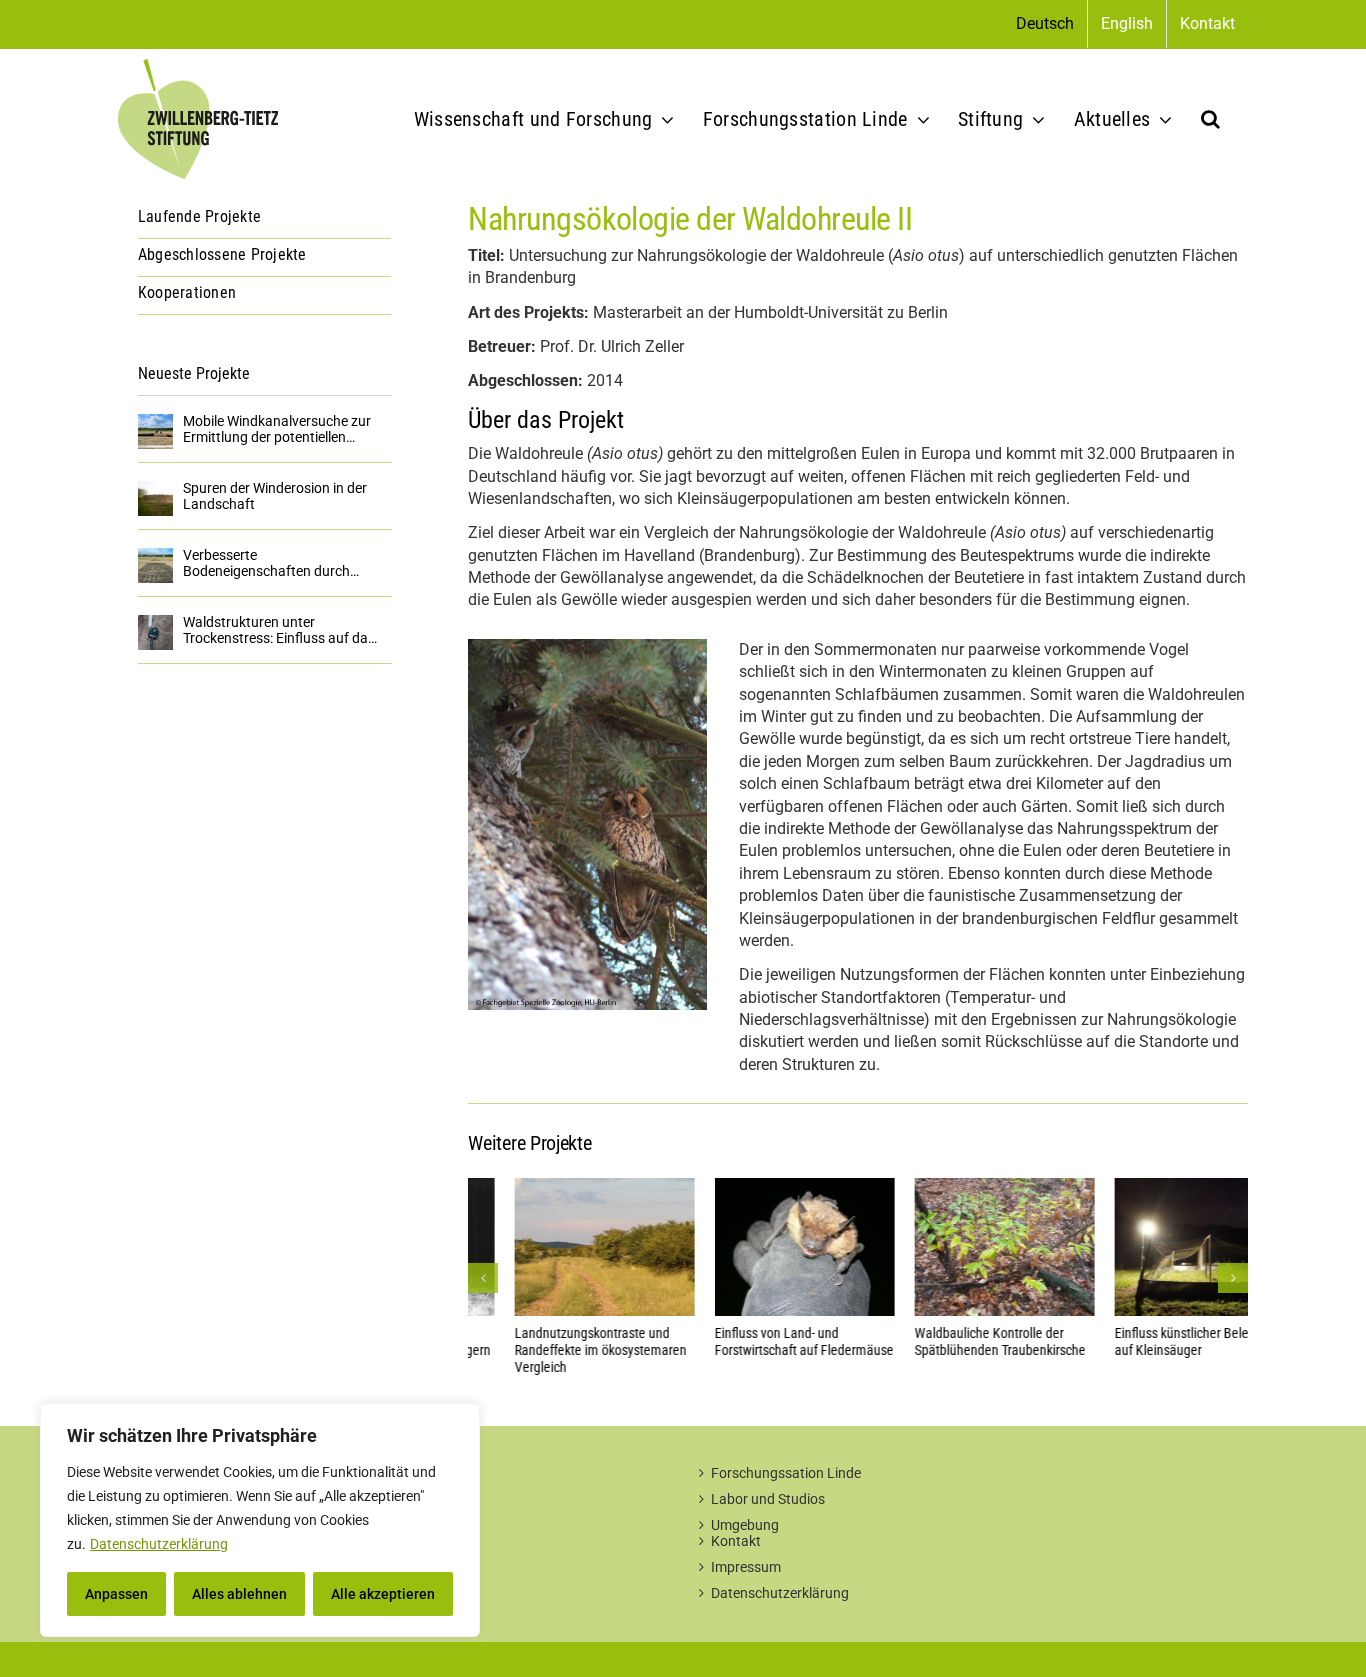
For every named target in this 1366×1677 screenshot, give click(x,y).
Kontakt (736, 1541)
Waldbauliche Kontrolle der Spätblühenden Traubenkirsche (953, 1341)
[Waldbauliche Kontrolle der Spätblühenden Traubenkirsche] (958, 1187)
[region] (260, 1520)
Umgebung (745, 1525)
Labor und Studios (768, 1499)
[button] (1210, 119)
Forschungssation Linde (786, 1473)
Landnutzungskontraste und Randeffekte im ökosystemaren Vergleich (554, 1350)
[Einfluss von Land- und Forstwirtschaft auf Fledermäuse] (758, 1187)
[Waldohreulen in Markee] (587, 646)
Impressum (746, 1567)
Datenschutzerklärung (159, 1544)
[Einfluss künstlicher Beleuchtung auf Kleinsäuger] (1158, 1187)
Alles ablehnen (239, 1594)
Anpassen (116, 1594)
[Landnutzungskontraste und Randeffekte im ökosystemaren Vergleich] (558, 1187)
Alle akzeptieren (383, 1594)
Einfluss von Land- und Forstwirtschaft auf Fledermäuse (757, 1341)
